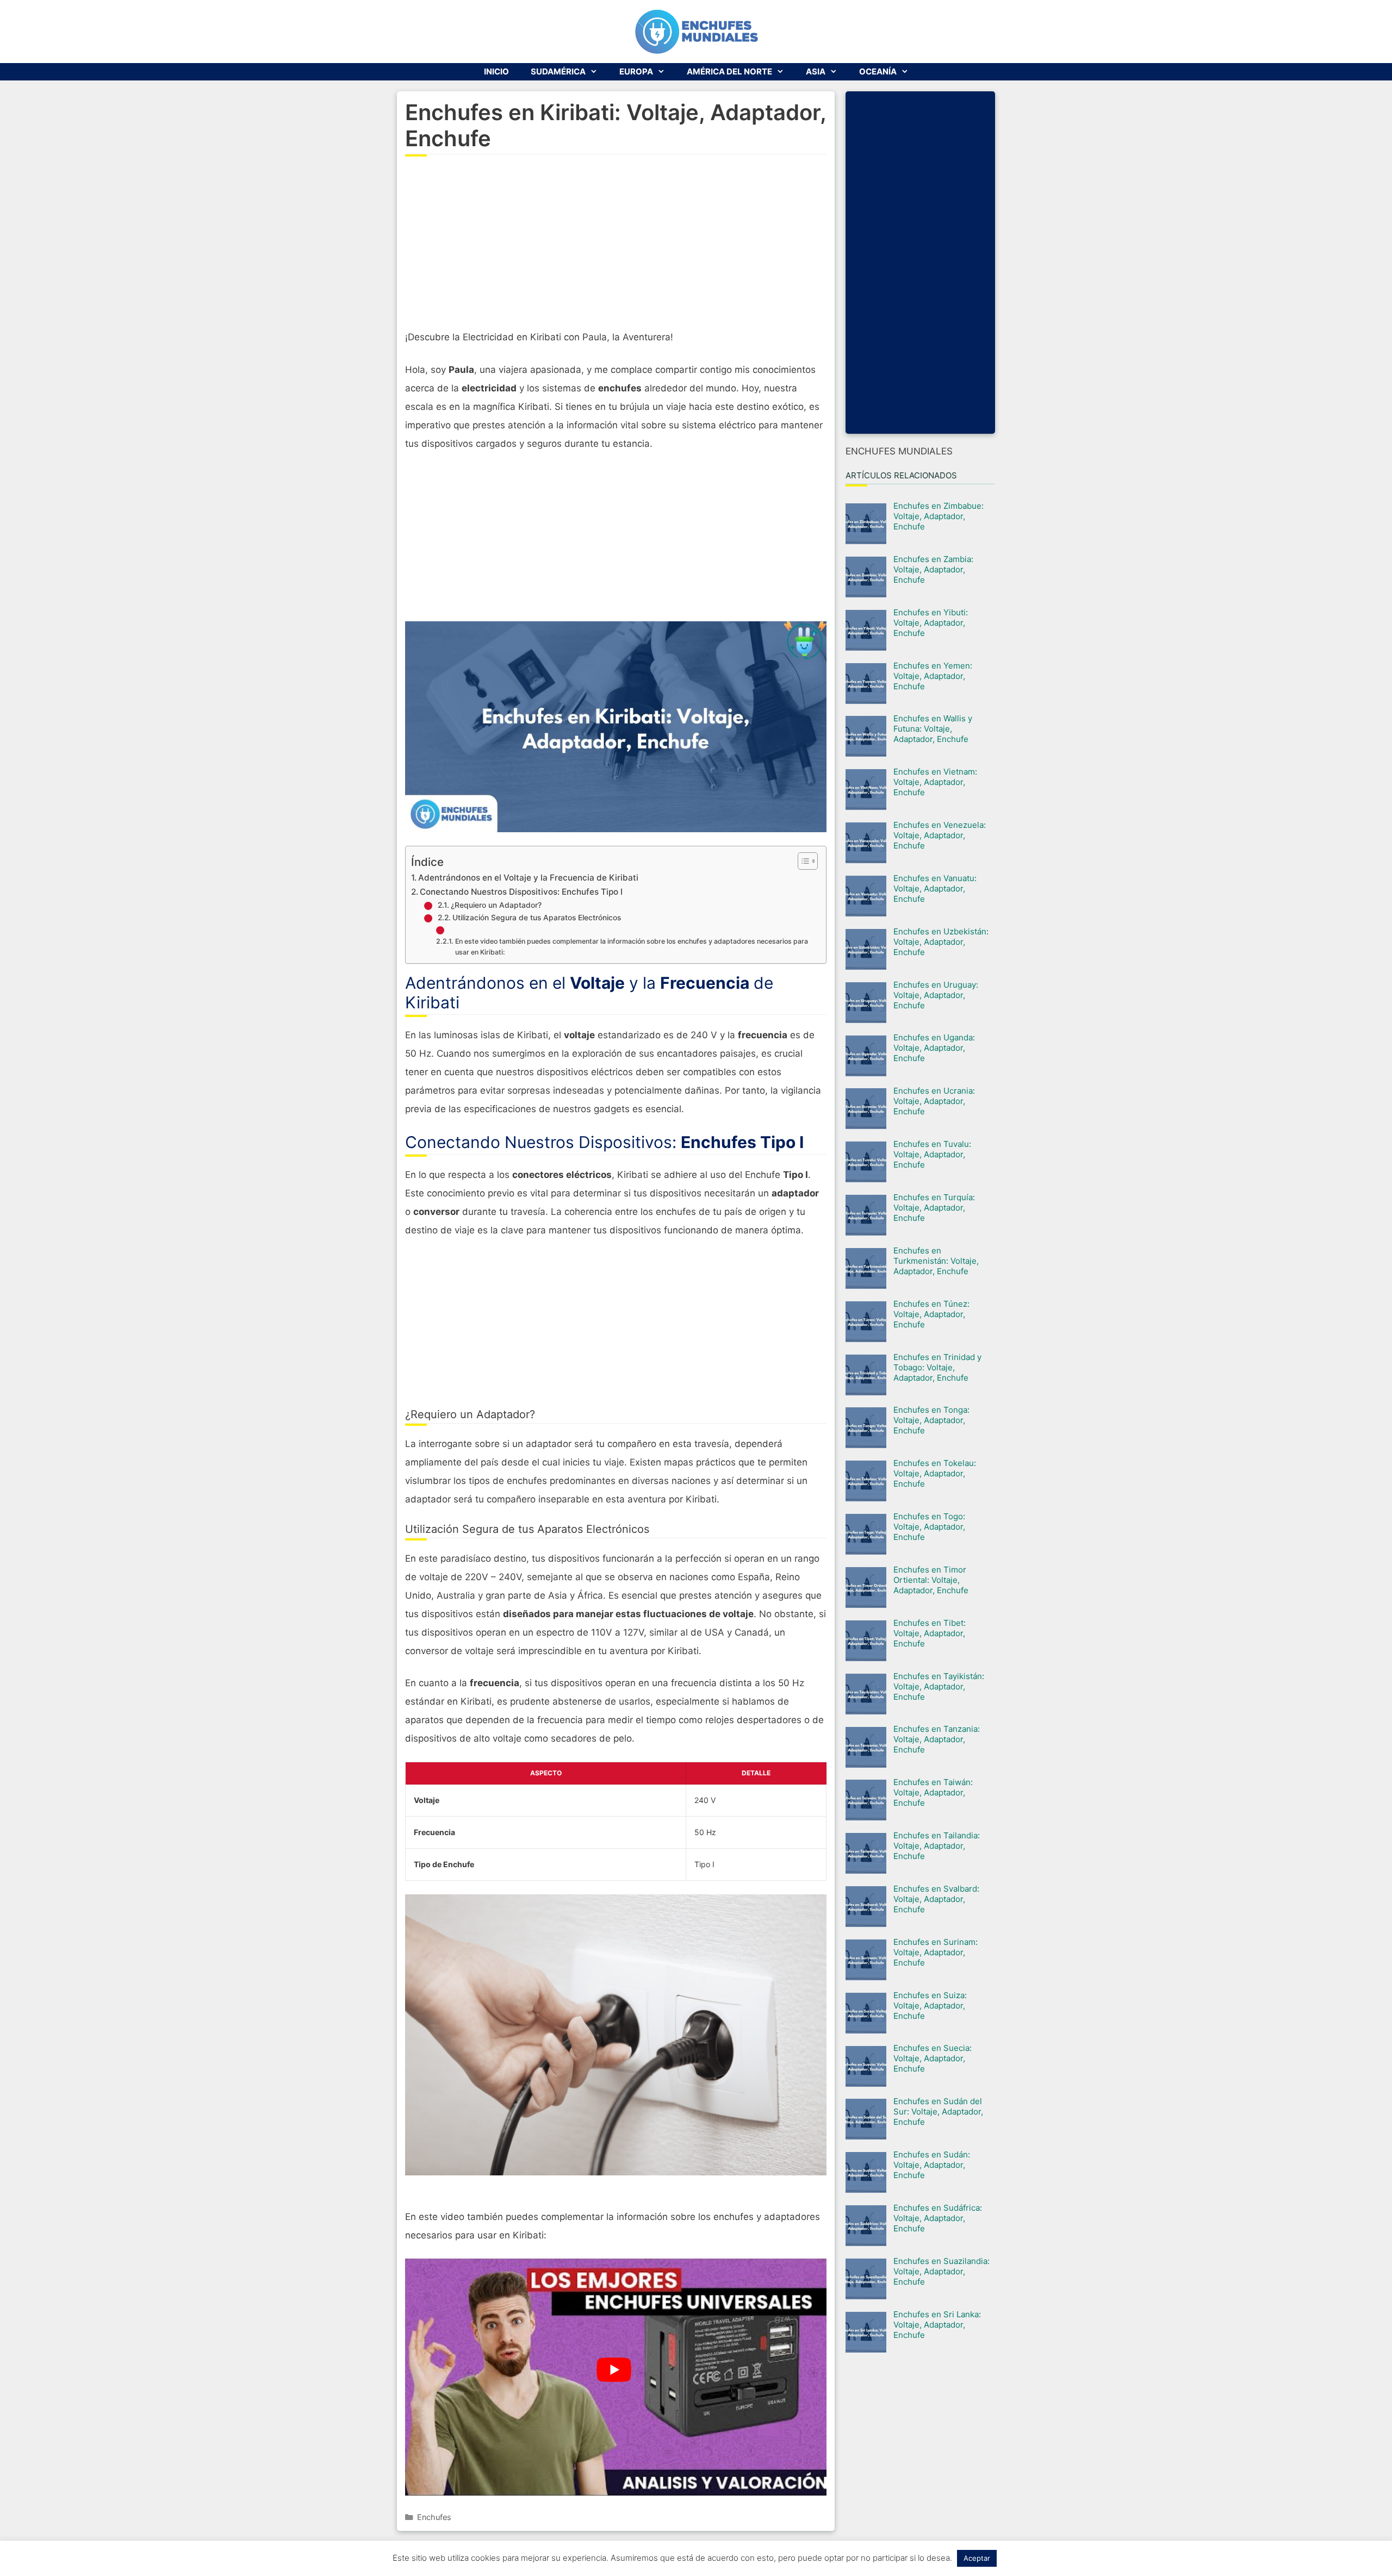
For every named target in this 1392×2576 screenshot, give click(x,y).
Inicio (496, 71)
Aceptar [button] (977, 2558)
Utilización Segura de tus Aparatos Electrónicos (537, 918)
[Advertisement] (616, 249)
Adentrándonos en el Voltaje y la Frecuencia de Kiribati (528, 878)
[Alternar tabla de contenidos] (802, 861)
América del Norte (729, 71)
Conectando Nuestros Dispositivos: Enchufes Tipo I (521, 892)
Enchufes (434, 2517)
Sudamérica (558, 71)
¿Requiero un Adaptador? (496, 905)
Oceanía (878, 71)
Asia (816, 71)
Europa (636, 71)
